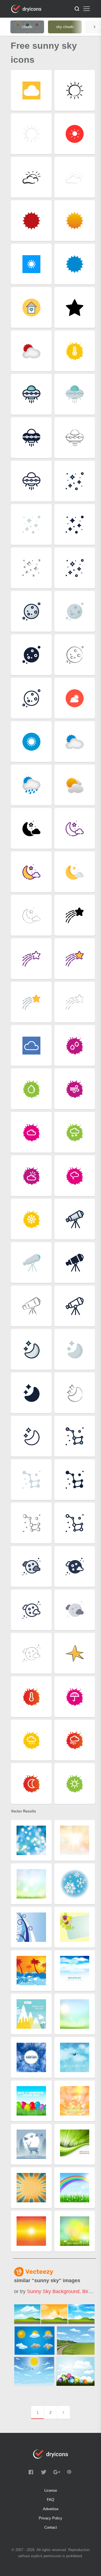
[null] (54, 2314)
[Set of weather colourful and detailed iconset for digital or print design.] (34, 2341)
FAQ (50, 2500)
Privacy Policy (50, 2518)
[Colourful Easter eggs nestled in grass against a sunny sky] (75, 2371)
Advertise (51, 2509)
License (51, 2490)
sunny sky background (53, 2291)
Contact (51, 2527)
